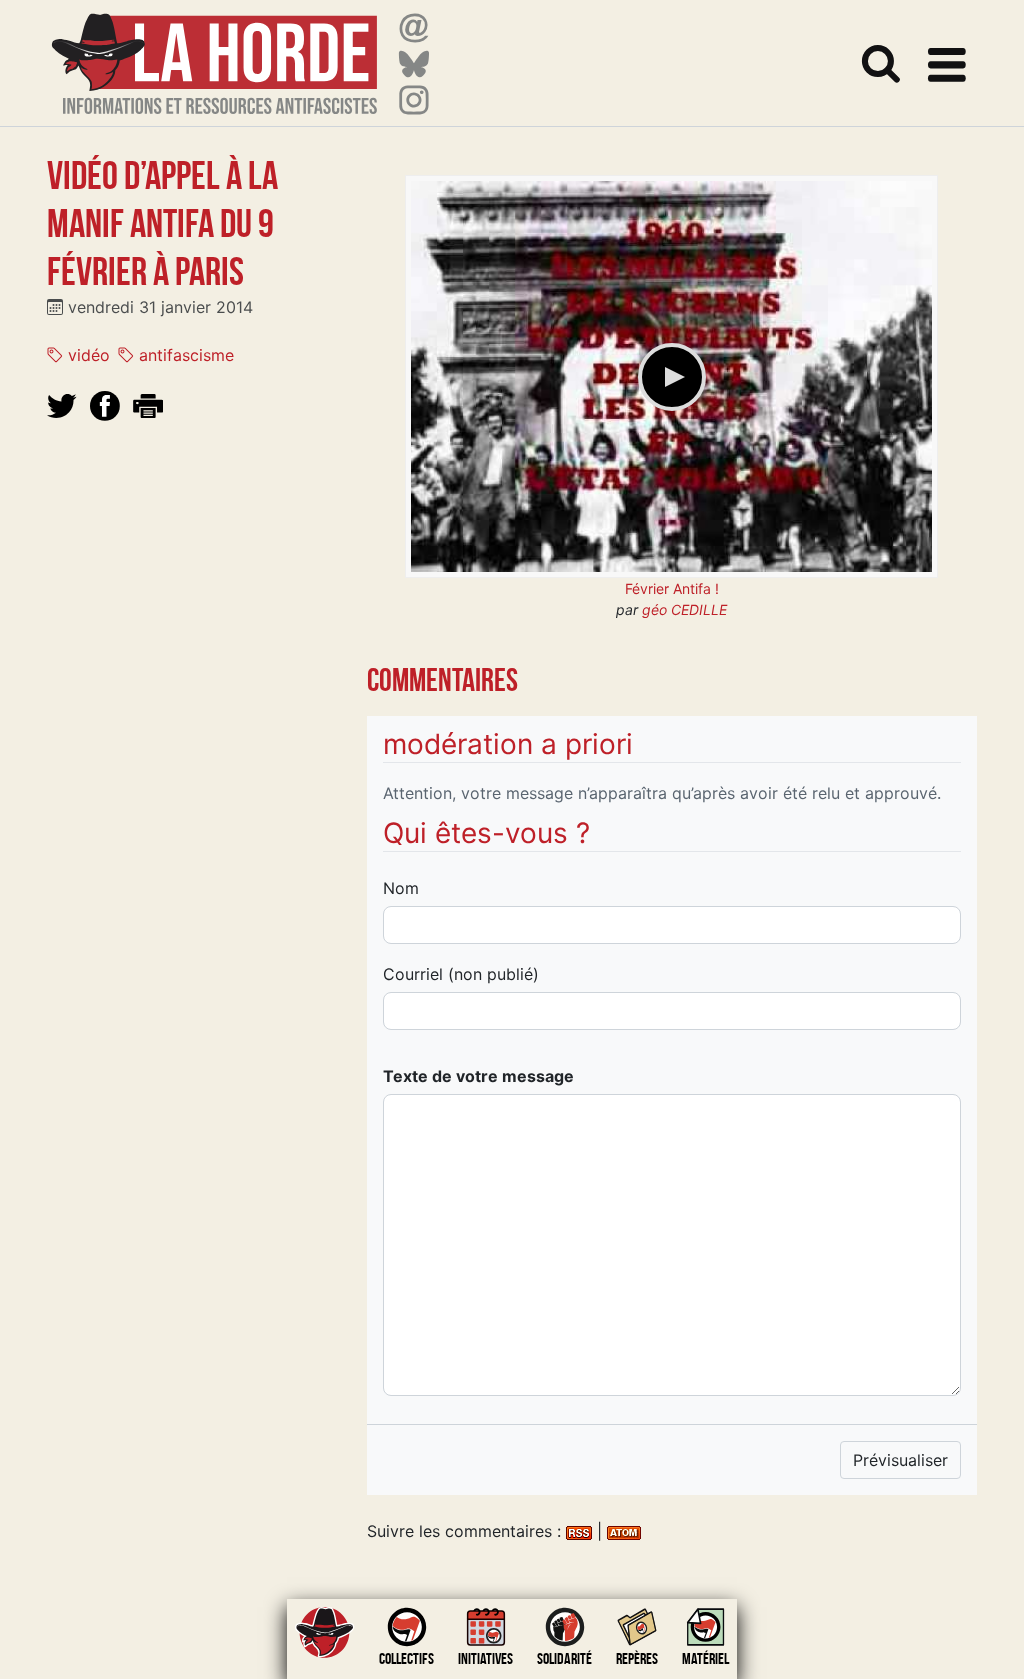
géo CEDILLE (684, 609)
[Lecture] (672, 377)
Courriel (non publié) (461, 974)
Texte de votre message (478, 1076)
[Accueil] (214, 51)
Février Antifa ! (672, 588)
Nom (401, 888)
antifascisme (184, 355)
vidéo (86, 355)
